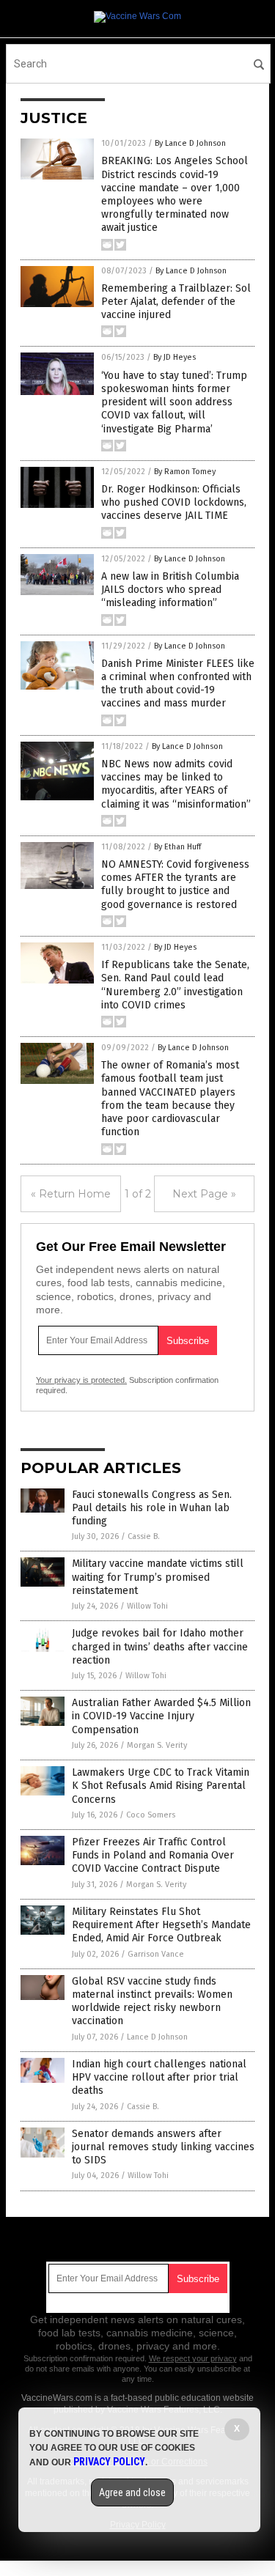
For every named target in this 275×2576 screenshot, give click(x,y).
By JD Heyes (175, 357)
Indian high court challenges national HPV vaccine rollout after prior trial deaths (159, 2077)
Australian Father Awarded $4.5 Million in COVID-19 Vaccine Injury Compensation (161, 1716)
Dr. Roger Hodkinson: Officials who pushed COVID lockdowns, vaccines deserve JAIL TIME (174, 502)
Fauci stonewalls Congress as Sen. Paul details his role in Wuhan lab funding (152, 1508)
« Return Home (71, 1194)
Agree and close (132, 2492)
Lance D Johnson (157, 2037)
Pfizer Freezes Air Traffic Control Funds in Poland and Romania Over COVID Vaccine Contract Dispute (153, 1855)
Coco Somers (151, 1815)
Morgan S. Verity (157, 1745)
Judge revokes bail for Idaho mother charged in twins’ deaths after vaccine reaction (160, 1646)
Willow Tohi (147, 1606)
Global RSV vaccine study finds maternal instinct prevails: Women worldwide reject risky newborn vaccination (152, 2001)
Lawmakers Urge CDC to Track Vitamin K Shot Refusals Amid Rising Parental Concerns (161, 1786)
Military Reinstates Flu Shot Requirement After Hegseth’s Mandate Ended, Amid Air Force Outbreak (161, 1925)
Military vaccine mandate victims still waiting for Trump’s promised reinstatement (158, 1577)
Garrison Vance (156, 1954)
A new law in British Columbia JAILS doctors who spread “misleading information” (170, 590)
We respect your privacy (193, 2358)
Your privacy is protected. (81, 1380)
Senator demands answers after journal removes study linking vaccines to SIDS (163, 2147)
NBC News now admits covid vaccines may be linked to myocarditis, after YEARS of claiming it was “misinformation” (176, 784)
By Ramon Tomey (185, 472)
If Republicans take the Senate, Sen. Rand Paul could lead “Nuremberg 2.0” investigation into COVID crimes (175, 985)
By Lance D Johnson (190, 143)
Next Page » (204, 1194)
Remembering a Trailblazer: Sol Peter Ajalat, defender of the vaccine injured (176, 302)
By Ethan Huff (177, 847)
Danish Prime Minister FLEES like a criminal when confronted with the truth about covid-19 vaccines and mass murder (178, 684)
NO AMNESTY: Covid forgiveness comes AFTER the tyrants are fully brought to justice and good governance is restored (175, 885)
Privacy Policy (109, 2462)
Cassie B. (144, 1536)
